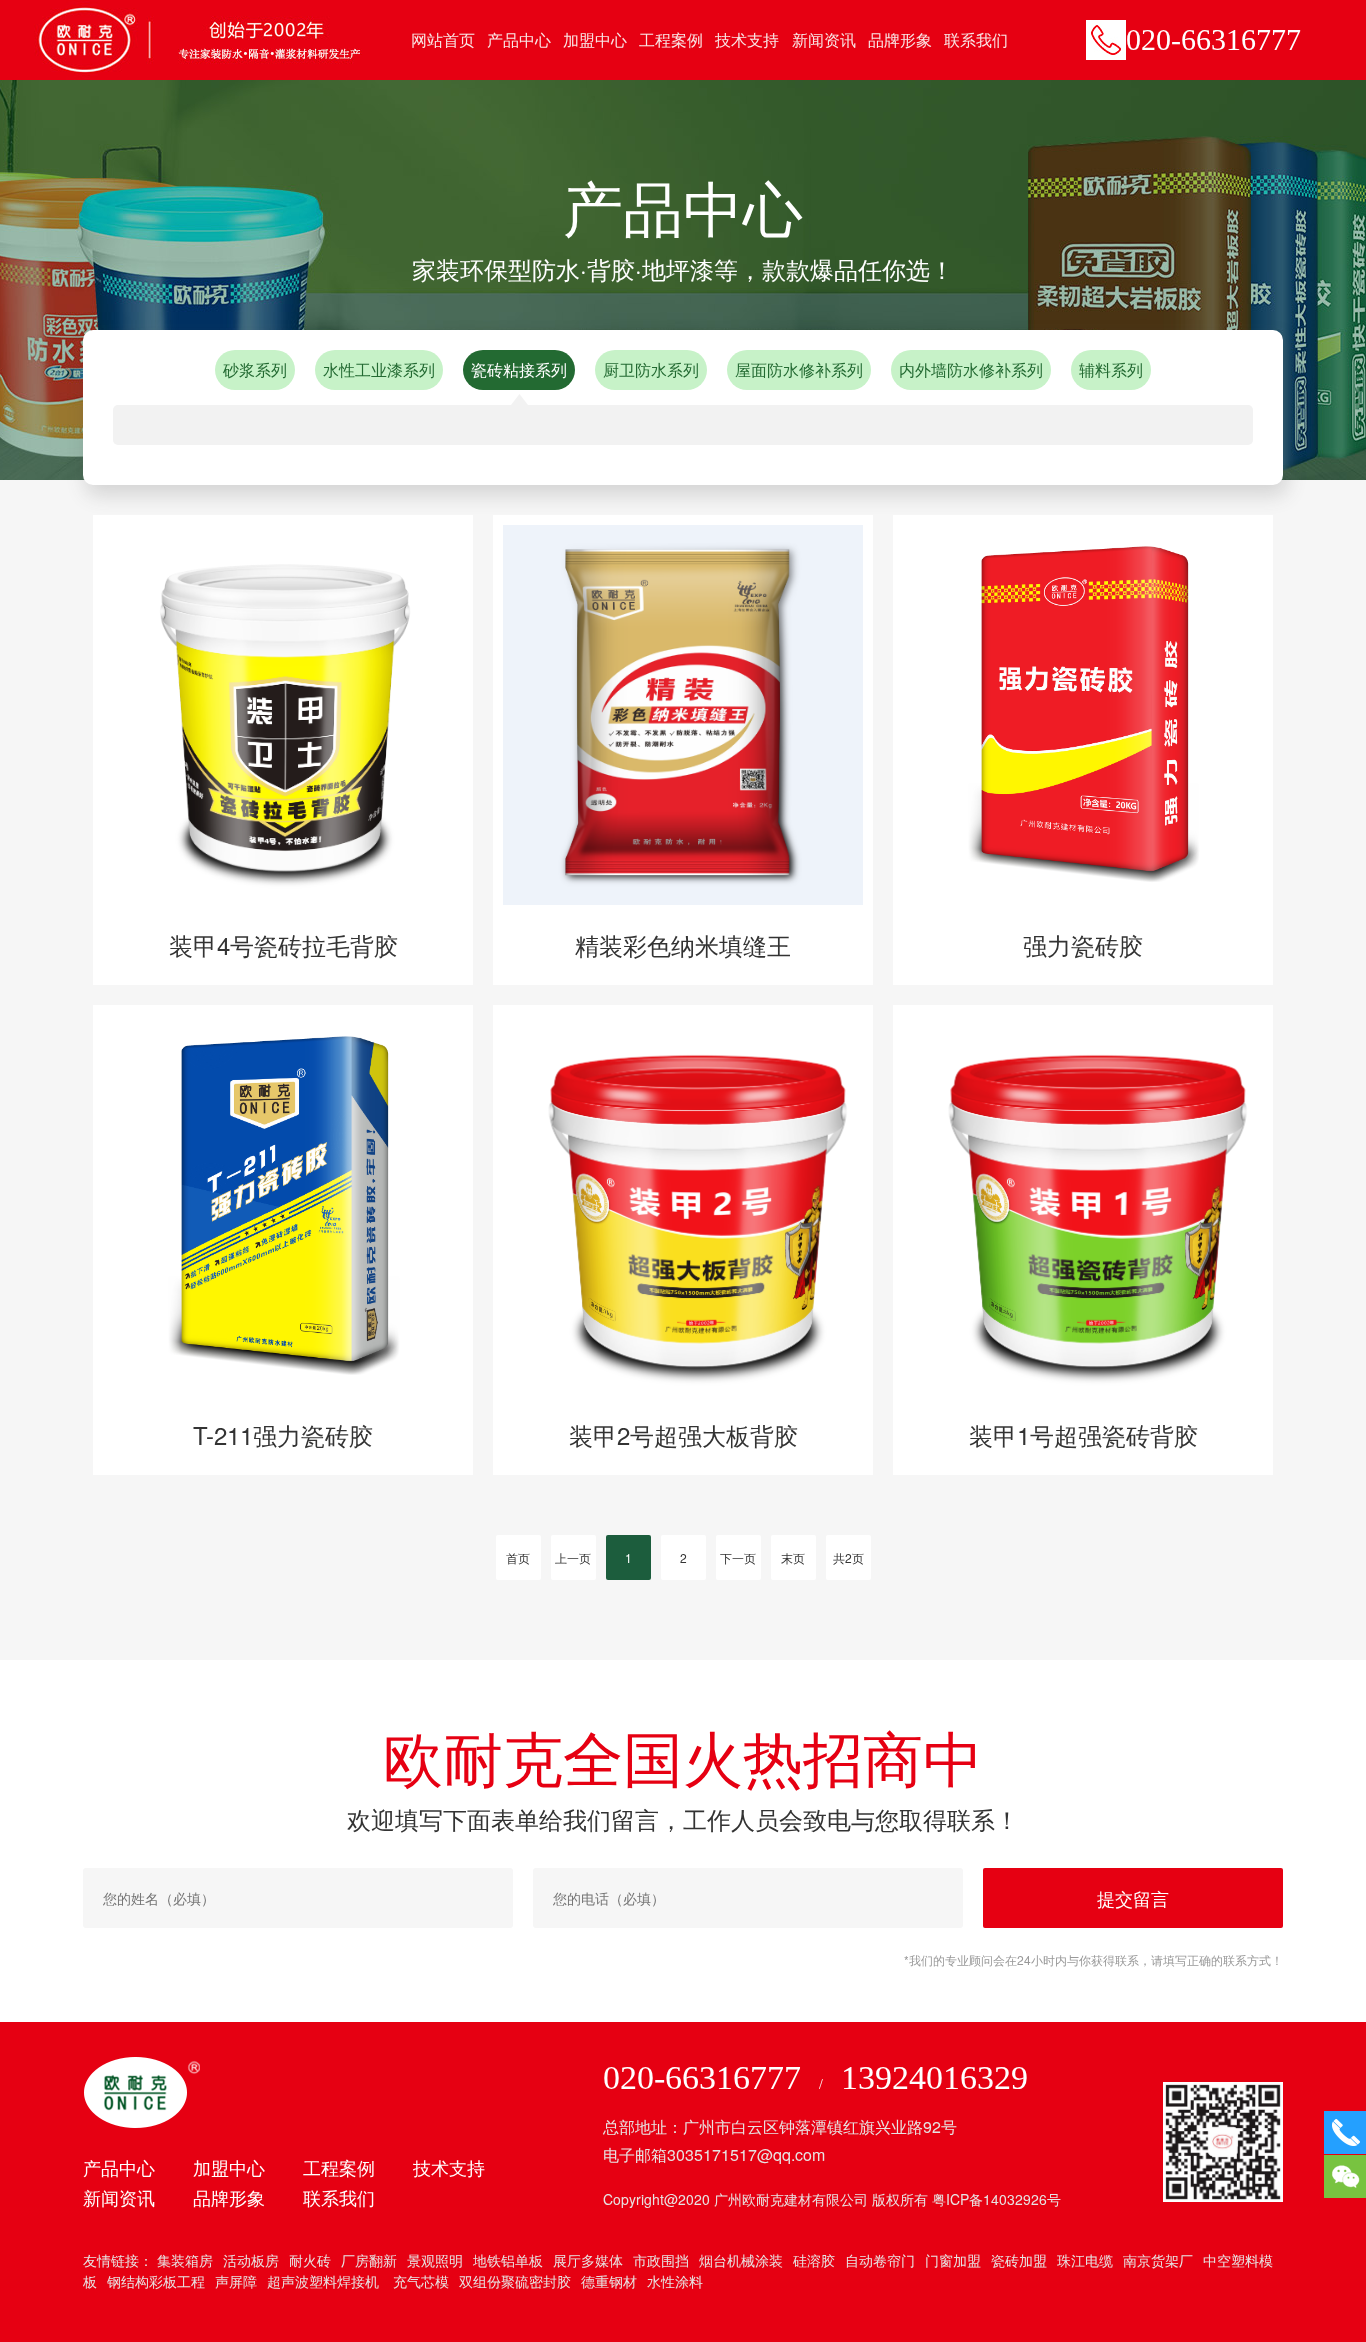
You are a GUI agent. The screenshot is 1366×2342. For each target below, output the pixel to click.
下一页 (738, 1557)
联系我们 (976, 39)
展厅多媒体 (588, 2260)
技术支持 (747, 39)
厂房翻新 (369, 2260)
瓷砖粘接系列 (519, 369)
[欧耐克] (200, 38)
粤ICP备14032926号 (996, 2199)
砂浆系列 (255, 369)
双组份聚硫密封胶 (515, 2281)
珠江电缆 (1085, 2260)
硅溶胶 (814, 2260)
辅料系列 (1111, 369)
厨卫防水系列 (651, 369)
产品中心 (519, 39)
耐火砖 (310, 2260)
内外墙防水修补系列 (971, 369)
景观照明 (435, 2260)
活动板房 (251, 2260)
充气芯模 (419, 2281)
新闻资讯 (824, 39)
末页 (793, 1557)
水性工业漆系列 (379, 369)
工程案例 (671, 39)
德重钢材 (609, 2281)
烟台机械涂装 (741, 2260)
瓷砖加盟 (1019, 2260)
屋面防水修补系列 (799, 369)
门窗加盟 (953, 2260)
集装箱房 (185, 2260)
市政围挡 (661, 2260)
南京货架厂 (1158, 2260)
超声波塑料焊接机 (323, 2281)
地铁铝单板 (508, 2260)
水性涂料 (675, 2281)
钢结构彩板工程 (156, 2281)
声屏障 (236, 2281)
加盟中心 (595, 39)
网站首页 (443, 39)
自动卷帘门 (880, 2260)
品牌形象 (900, 39)
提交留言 (1133, 1898)
